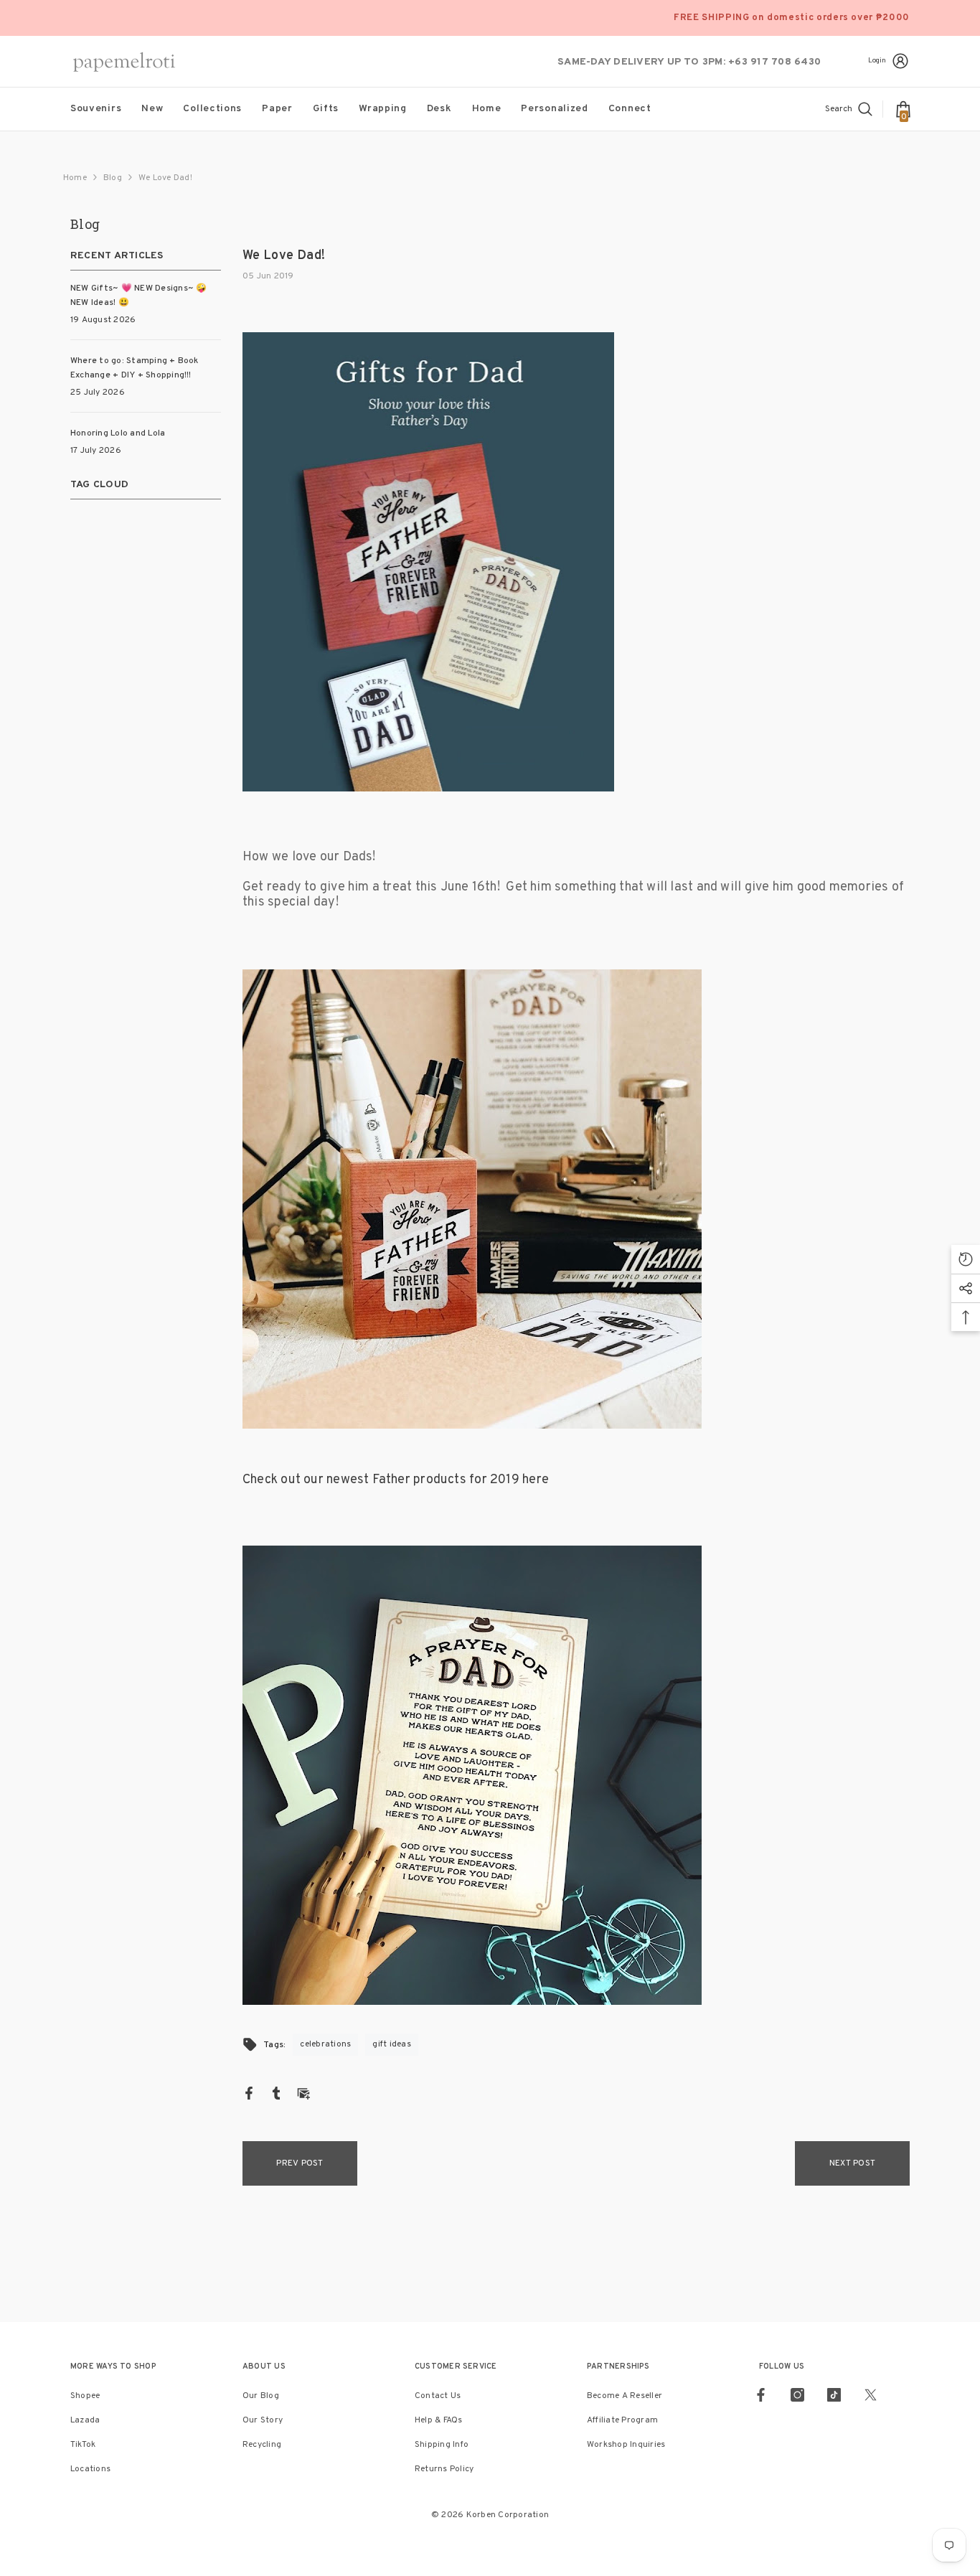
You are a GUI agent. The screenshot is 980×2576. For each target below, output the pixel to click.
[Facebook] (249, 2093)
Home (75, 178)
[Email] (303, 2093)
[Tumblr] (276, 2093)
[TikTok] (834, 2395)
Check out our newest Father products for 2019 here (396, 1480)
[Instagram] (797, 2395)
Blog (113, 178)
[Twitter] (871, 2395)
